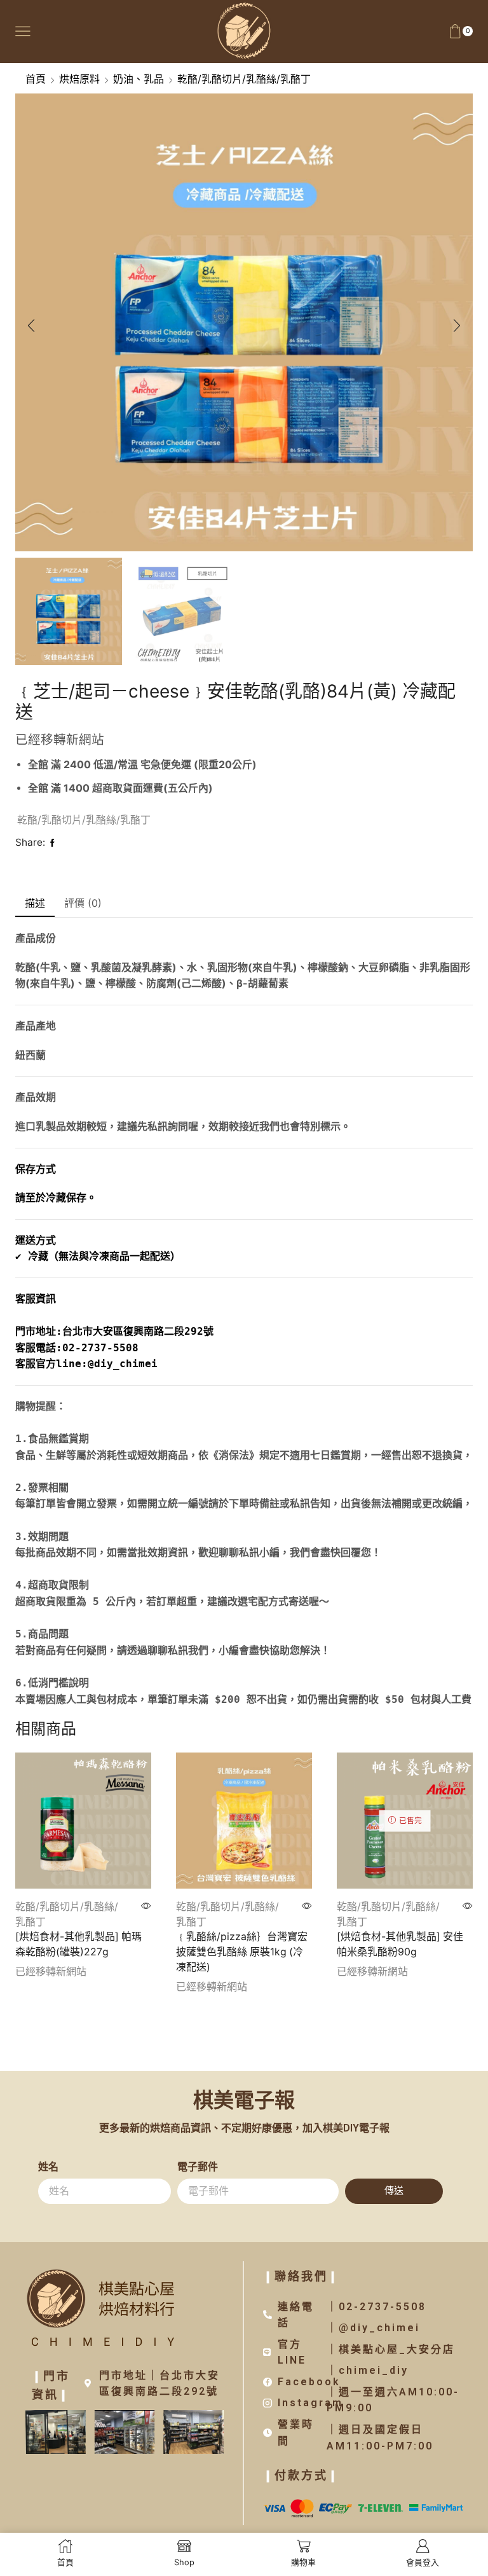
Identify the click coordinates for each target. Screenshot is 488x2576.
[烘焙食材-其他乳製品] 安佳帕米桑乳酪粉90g (400, 1944)
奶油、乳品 (139, 79)
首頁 (36, 79)
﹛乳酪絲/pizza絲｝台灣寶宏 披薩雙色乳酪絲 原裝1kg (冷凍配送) (242, 1952)
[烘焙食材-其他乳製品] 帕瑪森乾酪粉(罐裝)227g (78, 1944)
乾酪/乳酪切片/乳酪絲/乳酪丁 (244, 79)
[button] (31, 326)
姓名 (48, 2167)
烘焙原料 (79, 79)
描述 (35, 903)
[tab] (35, 904)
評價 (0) (83, 903)
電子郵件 (198, 2167)
